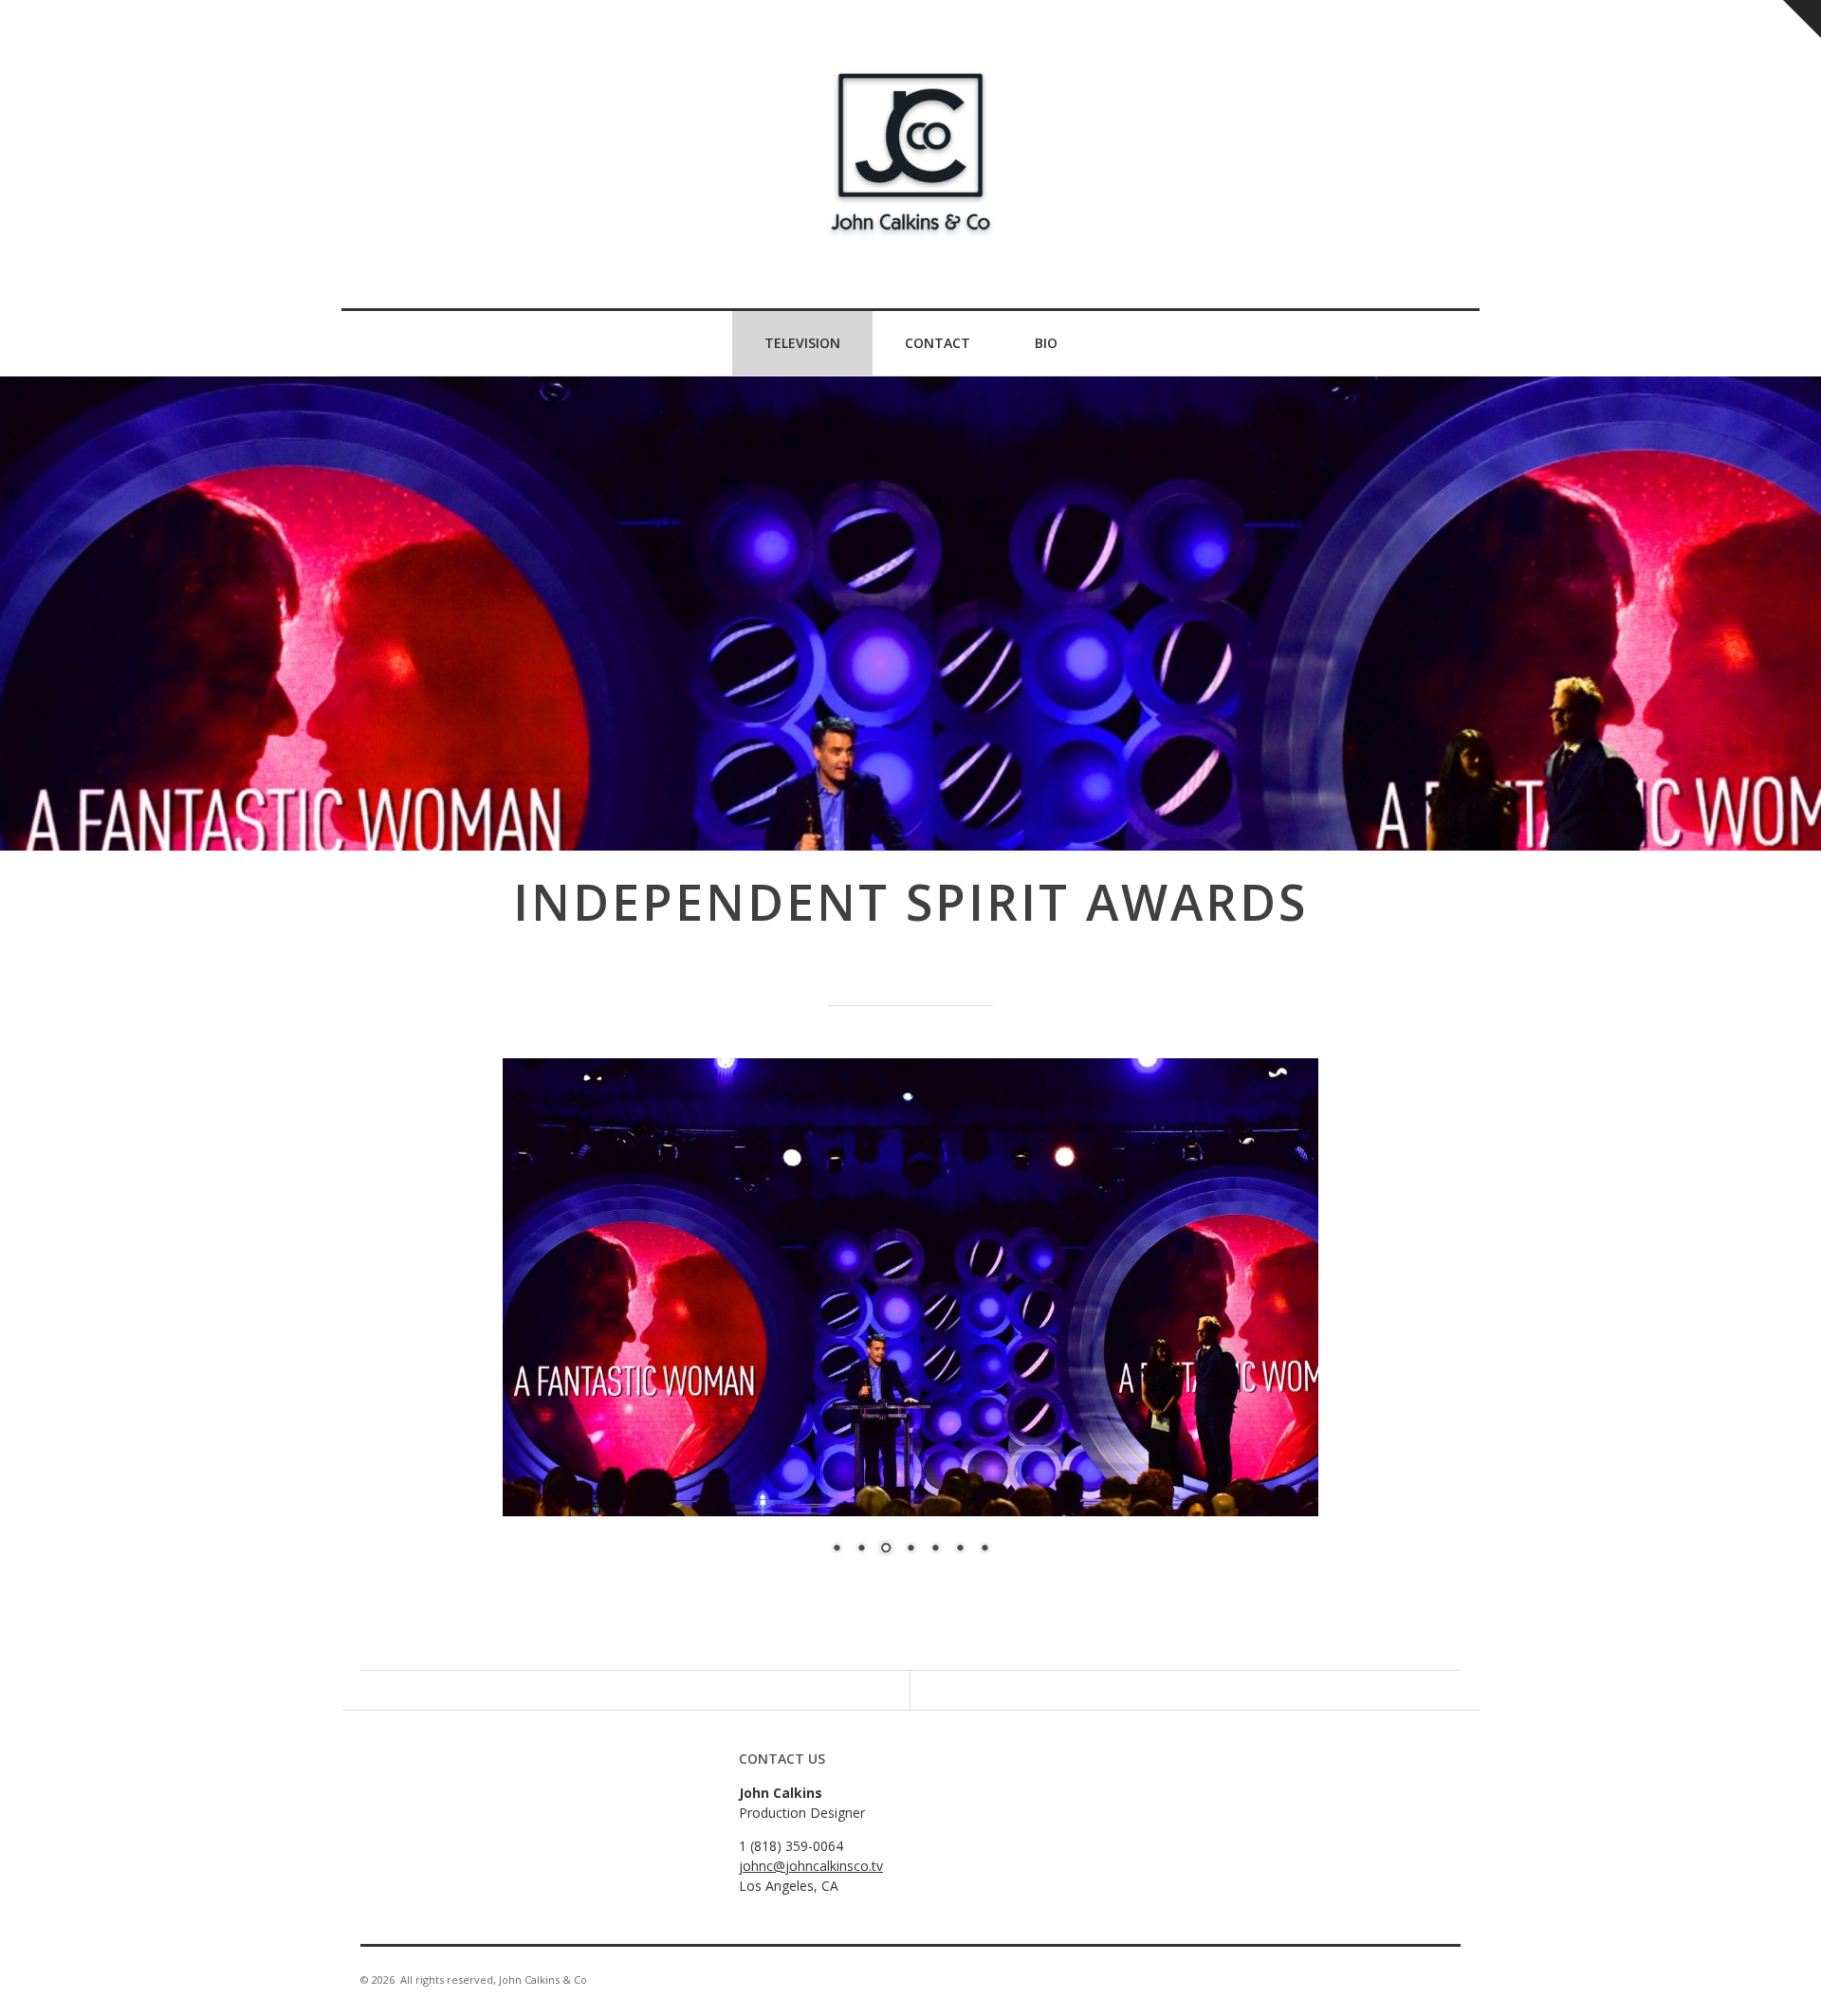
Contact (938, 343)
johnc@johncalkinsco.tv (811, 1866)
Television (802, 343)
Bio (1046, 343)
